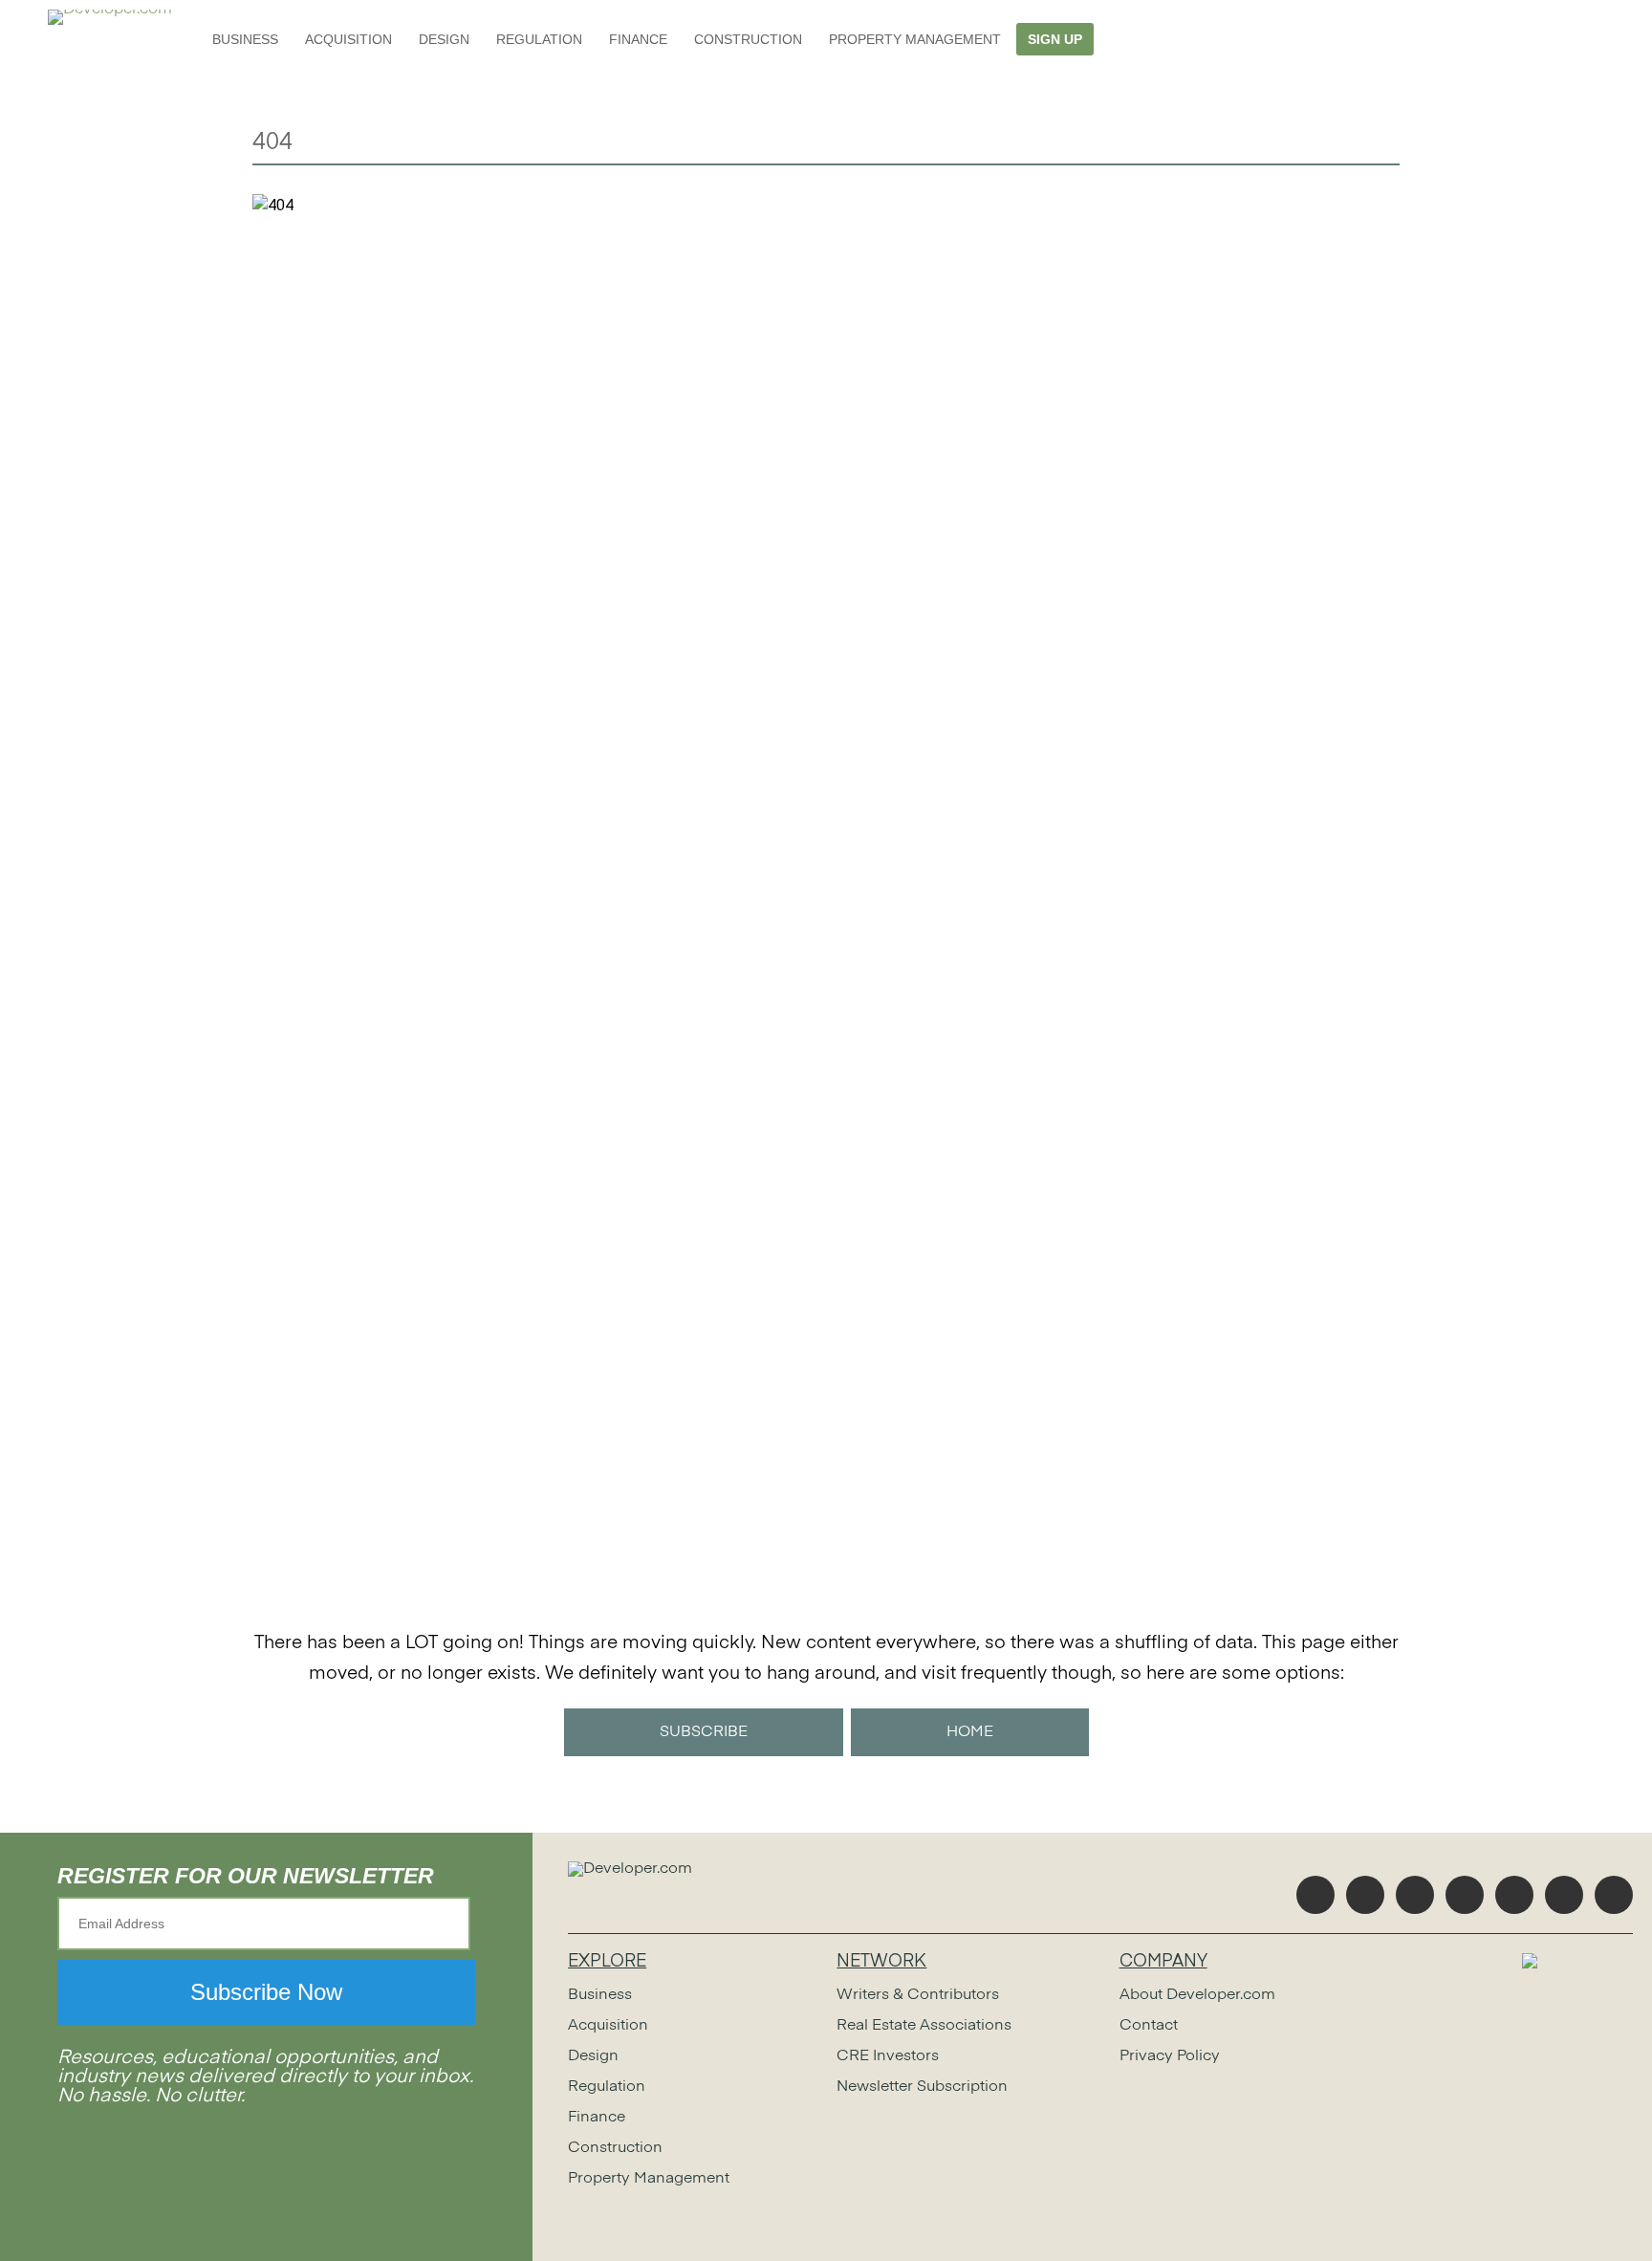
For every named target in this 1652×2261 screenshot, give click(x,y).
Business (245, 39)
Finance (638, 39)
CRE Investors (888, 2056)
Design (444, 39)
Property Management (915, 39)
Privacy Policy (1170, 2056)
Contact (1149, 2026)
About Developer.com (1197, 1995)
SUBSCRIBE (704, 1732)
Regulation (539, 39)
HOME (970, 1732)
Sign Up (1055, 39)
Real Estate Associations (924, 2026)
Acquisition (348, 39)
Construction (748, 39)
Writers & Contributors (918, 1995)
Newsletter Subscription (922, 2087)
